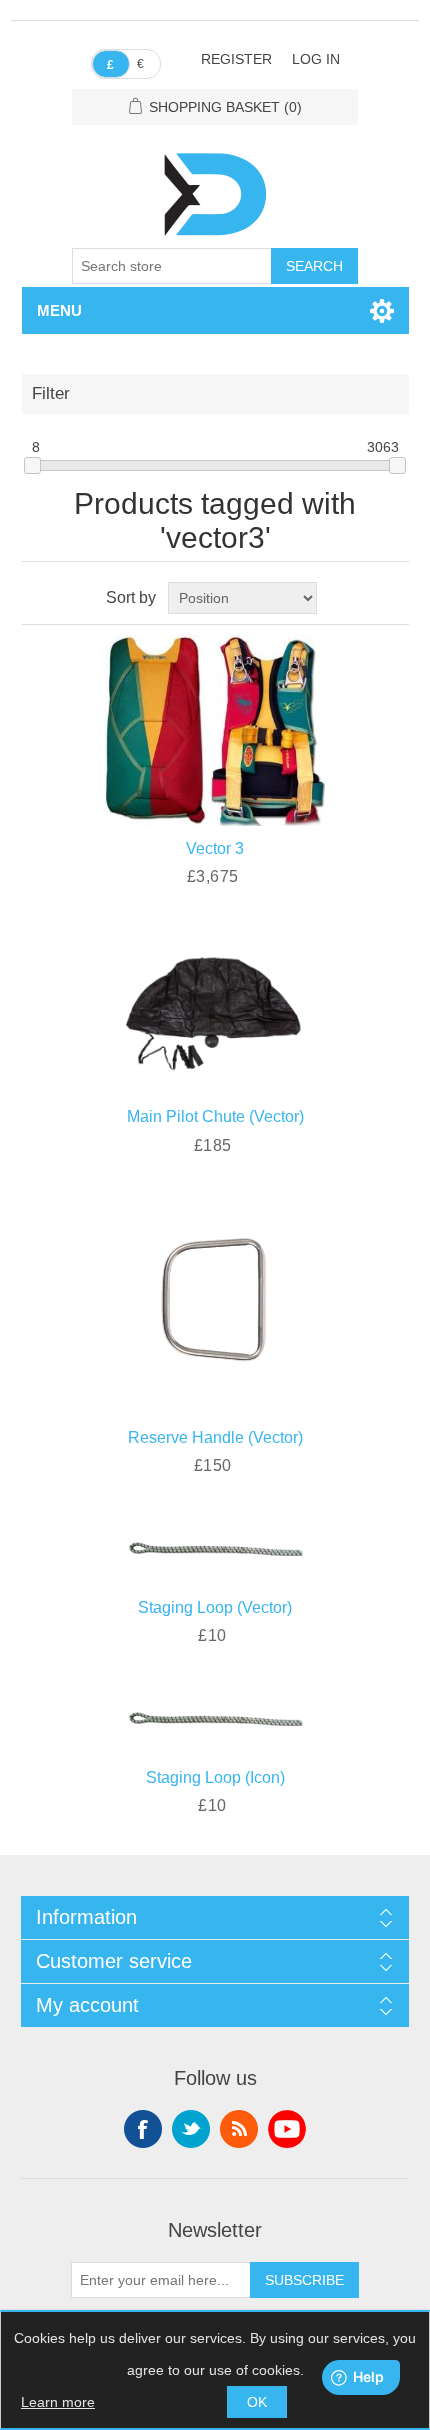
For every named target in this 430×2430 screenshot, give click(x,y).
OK (257, 2402)
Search (314, 266)
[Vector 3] (215, 727)
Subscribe (304, 2280)
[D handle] (215, 1301)
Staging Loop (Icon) (215, 1777)
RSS (239, 2129)
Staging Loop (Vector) (215, 1607)
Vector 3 (215, 848)
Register (236, 59)
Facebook (143, 2129)
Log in (316, 59)
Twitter (191, 2129)
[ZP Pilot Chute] (215, 1006)
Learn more (58, 2402)
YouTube (287, 2129)
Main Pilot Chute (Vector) (215, 1116)
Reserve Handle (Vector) (215, 1437)
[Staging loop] (215, 1546)
